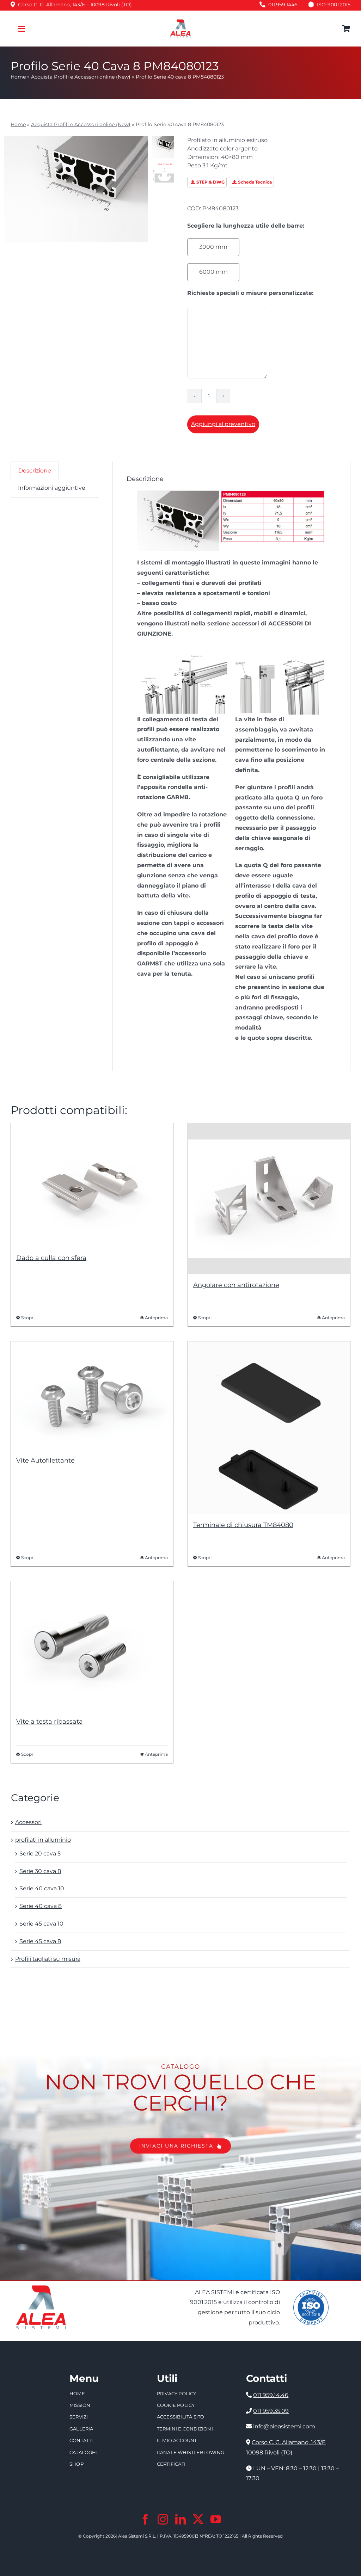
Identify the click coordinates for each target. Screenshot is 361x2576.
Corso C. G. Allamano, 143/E (289, 2442)
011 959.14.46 (271, 2395)
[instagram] (163, 2519)
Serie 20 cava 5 (40, 1854)
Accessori (28, 1822)
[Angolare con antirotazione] (269, 1199)
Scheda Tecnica (255, 182)
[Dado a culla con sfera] (92, 1185)
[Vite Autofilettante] (92, 1395)
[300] (180, 22)
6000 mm (213, 272)
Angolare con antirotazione (236, 1285)
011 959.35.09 (271, 2411)
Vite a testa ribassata (50, 1722)
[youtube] (216, 2519)
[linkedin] (180, 2519)
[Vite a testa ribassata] (92, 1646)
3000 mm (213, 247)
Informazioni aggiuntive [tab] (52, 488)
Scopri (28, 1318)
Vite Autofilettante (45, 1460)
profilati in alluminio (43, 1840)
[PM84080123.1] (232, 493)
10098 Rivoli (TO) (269, 2453)
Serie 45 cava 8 (40, 1941)
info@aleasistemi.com (284, 2426)
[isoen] (311, 2293)
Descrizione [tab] (35, 471)
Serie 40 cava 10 (42, 1888)
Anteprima (156, 1318)
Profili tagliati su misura (48, 1959)
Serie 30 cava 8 (40, 1871)
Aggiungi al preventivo (223, 424)
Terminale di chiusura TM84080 (243, 1525)
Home (18, 77)
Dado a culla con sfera (51, 1258)
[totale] (41, 2284)
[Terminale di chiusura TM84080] (269, 1428)
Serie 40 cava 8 (41, 1906)
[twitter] (198, 2519)
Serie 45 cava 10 (41, 1924)
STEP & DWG (210, 182)
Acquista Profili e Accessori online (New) (81, 77)
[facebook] (145, 2519)
